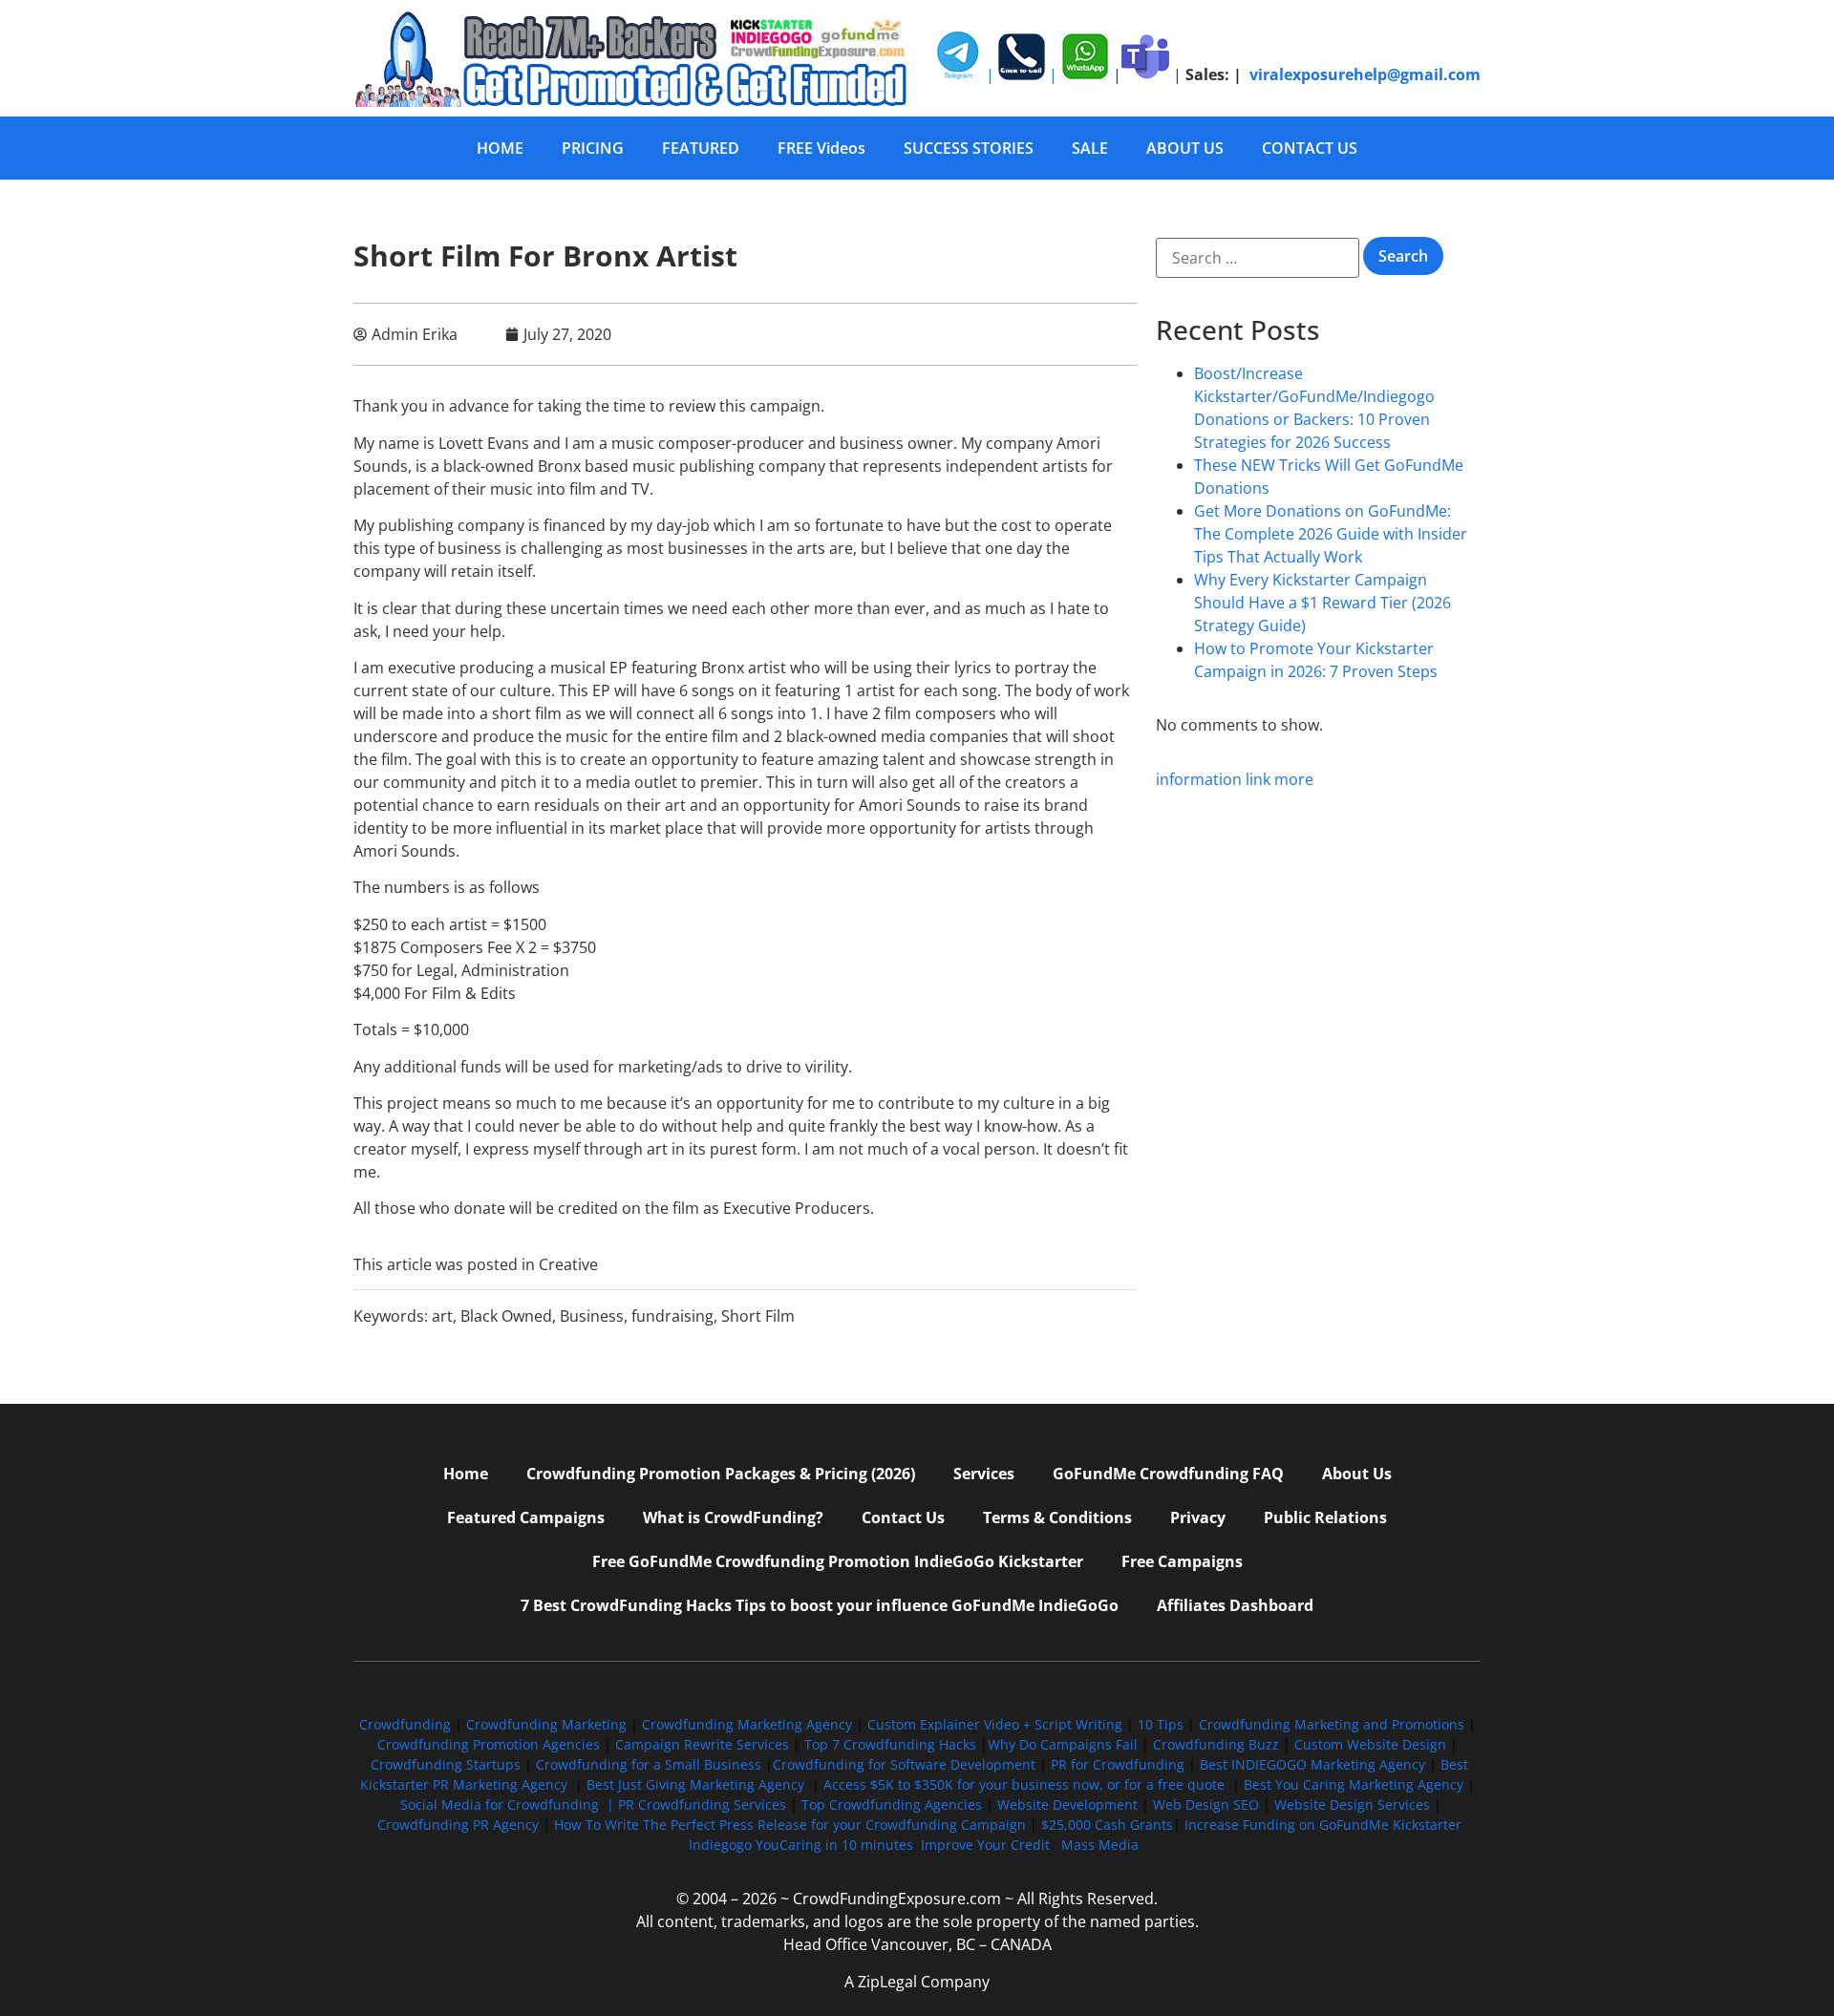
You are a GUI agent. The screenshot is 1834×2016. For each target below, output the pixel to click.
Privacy (1198, 1517)
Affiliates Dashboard (1235, 1605)
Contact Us (903, 1517)
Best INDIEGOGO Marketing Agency (1312, 1764)
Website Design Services (1352, 1804)
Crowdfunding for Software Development (904, 1764)
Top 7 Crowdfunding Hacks (890, 1744)
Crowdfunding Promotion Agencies (489, 1744)
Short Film (758, 1316)
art (442, 1316)
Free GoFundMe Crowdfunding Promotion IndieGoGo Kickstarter (838, 1561)
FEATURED (701, 148)
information (1199, 779)
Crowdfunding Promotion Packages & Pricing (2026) (721, 1474)
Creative (568, 1264)
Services (984, 1474)
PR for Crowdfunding (1118, 1764)
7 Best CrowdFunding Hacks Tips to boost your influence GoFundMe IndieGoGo (820, 1605)
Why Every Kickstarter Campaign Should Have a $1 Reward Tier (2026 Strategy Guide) (1322, 603)
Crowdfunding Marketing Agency (747, 1724)
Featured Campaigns (526, 1517)
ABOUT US (1185, 148)
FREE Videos (821, 148)
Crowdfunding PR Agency (458, 1825)
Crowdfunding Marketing (548, 1724)
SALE (1090, 148)
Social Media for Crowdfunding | (509, 1804)
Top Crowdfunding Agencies (892, 1804)
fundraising (672, 1316)
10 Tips (1161, 1724)
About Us (1357, 1474)
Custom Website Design (1370, 1744)
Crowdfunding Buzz (1216, 1744)
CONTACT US (1310, 148)
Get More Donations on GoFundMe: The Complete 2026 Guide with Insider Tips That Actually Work (1331, 534)
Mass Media (1100, 1845)
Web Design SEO (1206, 1804)
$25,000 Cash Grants (1107, 1825)
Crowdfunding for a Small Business (649, 1764)
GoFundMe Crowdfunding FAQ (1168, 1474)
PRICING (593, 148)
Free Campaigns (1182, 1561)
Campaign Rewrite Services (702, 1744)
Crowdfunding (405, 1724)
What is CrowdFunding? (733, 1517)
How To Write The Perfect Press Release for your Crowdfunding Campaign (790, 1825)
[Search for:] (1258, 258)
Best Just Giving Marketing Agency (695, 1784)
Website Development (1067, 1804)
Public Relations (1325, 1517)
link (1258, 779)
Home (466, 1474)
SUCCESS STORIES (969, 148)
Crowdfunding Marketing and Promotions (1332, 1724)
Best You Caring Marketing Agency (1354, 1784)
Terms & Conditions (1057, 1517)
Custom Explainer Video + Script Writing (995, 1724)
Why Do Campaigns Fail (1063, 1744)
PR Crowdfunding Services (702, 1804)
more (1294, 779)
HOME (500, 148)
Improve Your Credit (987, 1845)
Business (592, 1316)
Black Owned (506, 1316)
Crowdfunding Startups (446, 1764)
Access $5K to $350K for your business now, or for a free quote (1024, 1784)
